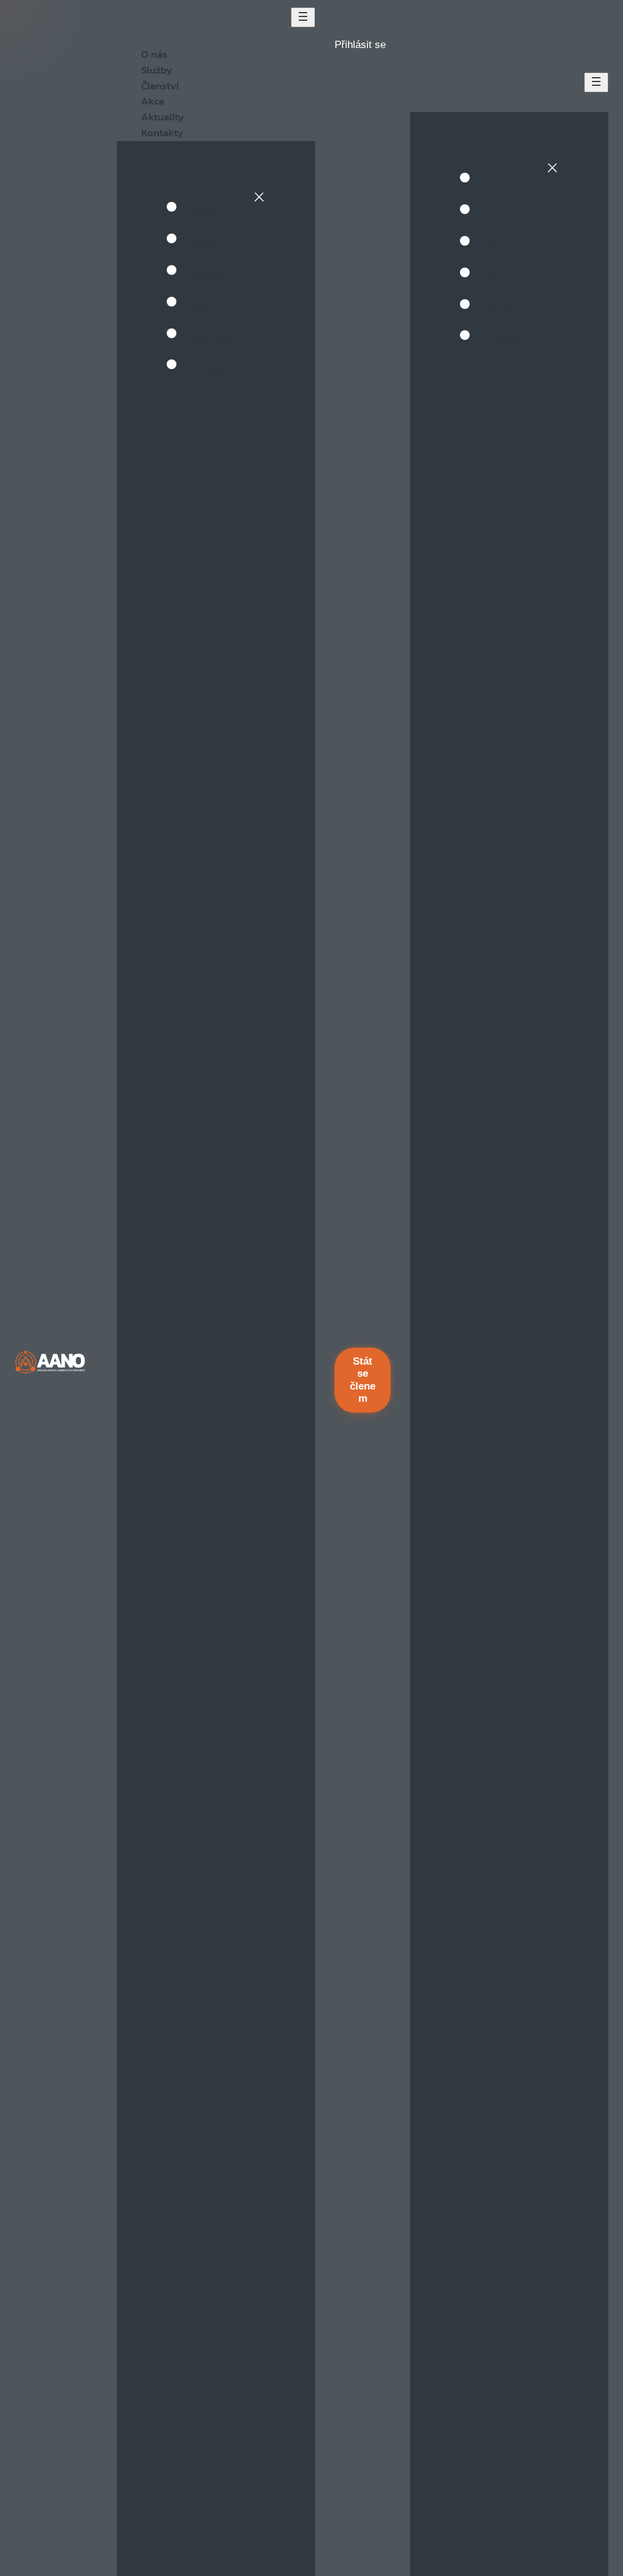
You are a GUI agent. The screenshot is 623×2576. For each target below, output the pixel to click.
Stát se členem (363, 1380)
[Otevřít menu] (303, 17)
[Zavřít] (259, 197)
